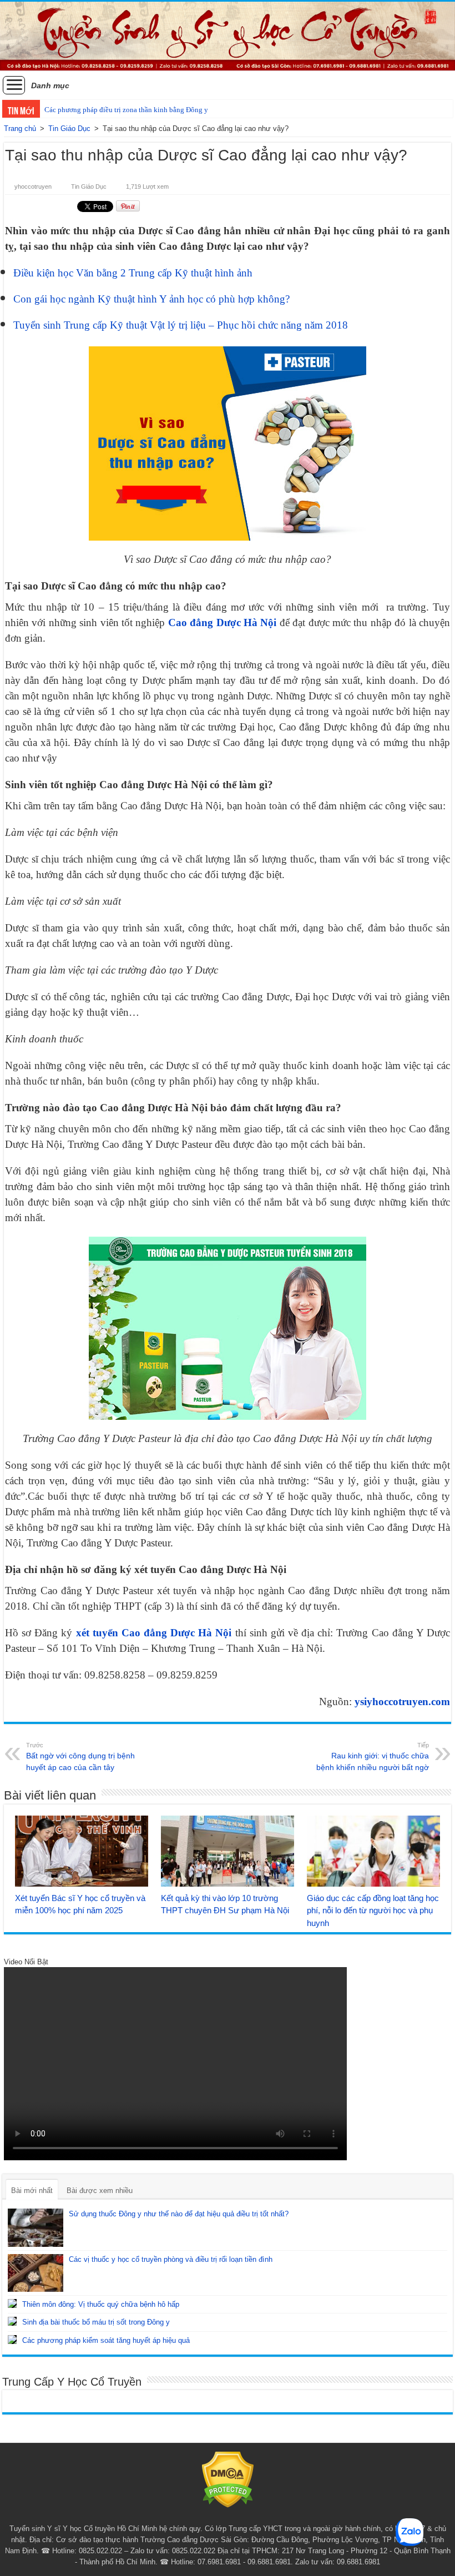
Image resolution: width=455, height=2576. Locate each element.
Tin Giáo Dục (69, 128)
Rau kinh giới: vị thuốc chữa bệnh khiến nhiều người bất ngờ (373, 1757)
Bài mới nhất (32, 2191)
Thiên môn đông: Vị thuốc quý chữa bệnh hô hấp (101, 2304)
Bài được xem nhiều (100, 2191)
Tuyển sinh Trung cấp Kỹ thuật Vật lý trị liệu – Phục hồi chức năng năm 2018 (181, 325)
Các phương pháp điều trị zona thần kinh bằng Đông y (126, 110)
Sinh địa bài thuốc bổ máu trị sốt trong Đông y (96, 2322)
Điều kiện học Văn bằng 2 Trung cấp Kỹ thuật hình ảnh (133, 273)
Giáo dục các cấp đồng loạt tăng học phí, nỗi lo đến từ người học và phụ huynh (373, 1911)
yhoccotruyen (33, 186)
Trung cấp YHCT (256, 2529)
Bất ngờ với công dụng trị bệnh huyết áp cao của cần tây (80, 1757)
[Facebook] (228, 2515)
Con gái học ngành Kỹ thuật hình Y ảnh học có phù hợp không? (151, 299)
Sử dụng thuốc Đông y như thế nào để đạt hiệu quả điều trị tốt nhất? (179, 2214)
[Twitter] (238, 2515)
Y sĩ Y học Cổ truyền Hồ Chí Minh (102, 2529)
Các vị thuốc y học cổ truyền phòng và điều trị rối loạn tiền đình (171, 2259)
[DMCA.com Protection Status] (228, 2479)
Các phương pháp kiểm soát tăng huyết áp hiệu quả (106, 2340)
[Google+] (217, 2515)
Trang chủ (20, 128)
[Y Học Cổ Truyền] (228, 36)
